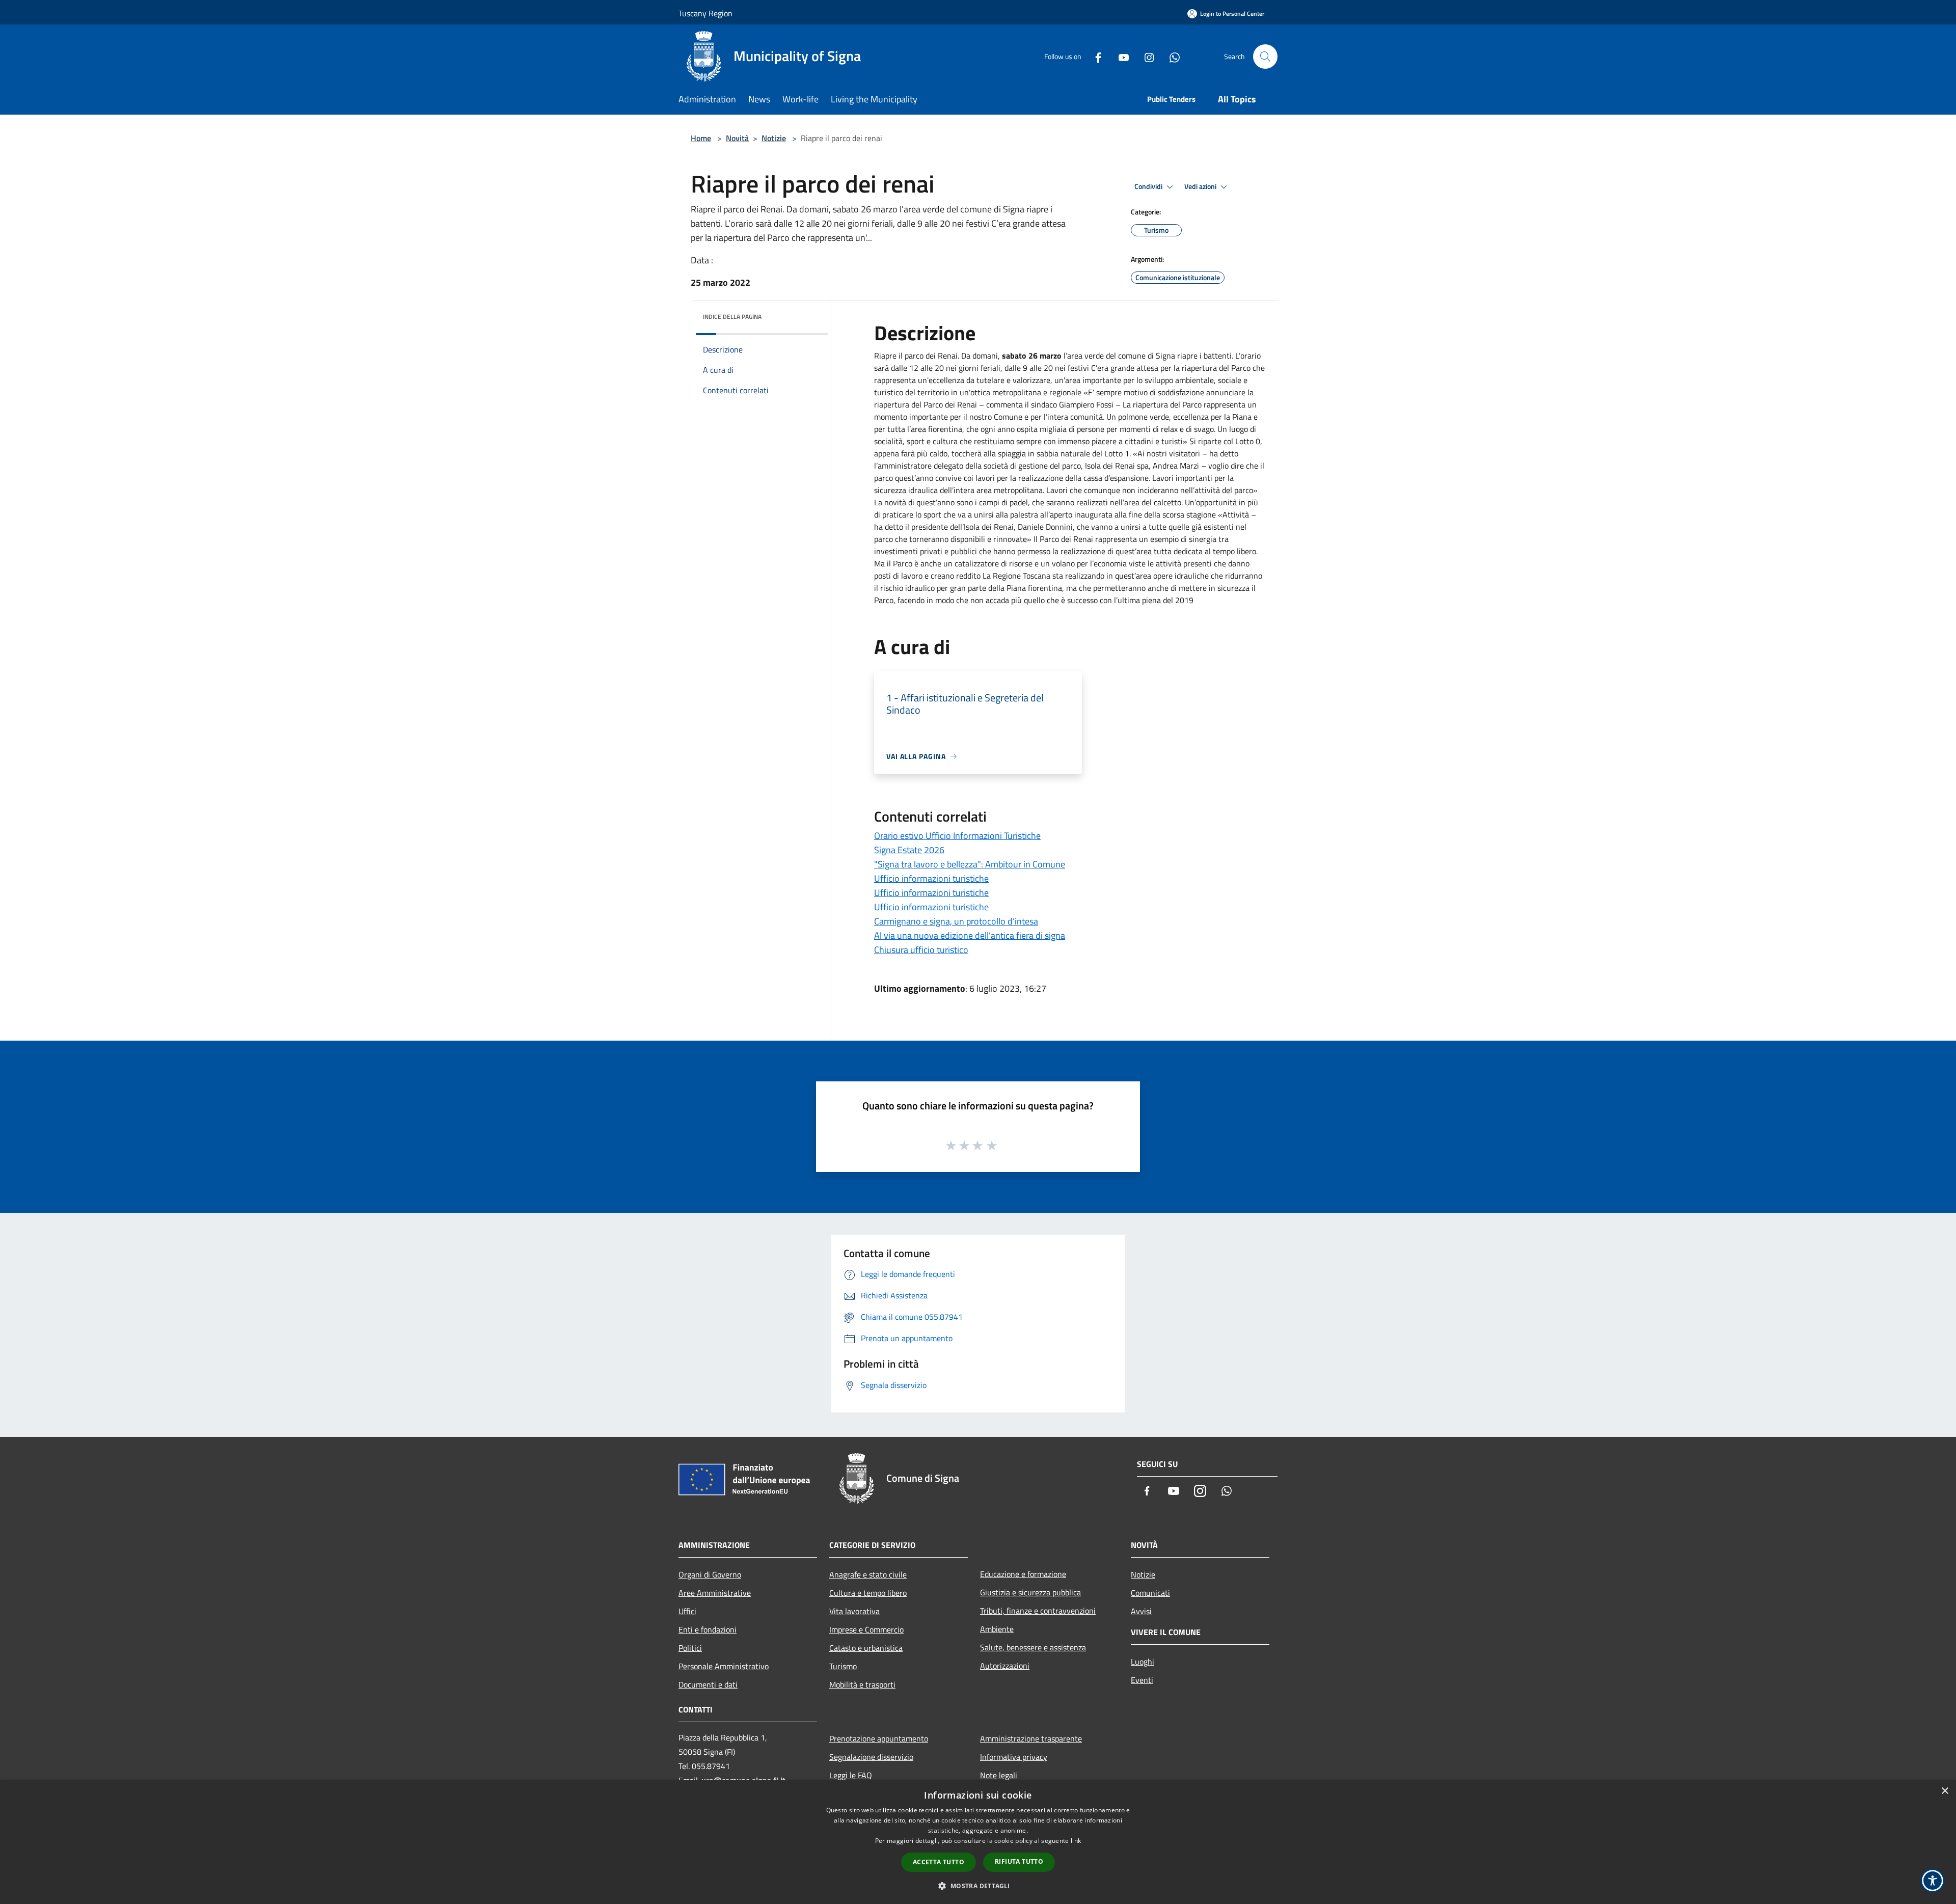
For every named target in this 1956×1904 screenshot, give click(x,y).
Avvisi (1141, 1611)
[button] (978, 1886)
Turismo (843, 1666)
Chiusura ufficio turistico (921, 950)
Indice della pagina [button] (732, 317)
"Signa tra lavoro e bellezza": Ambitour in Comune (970, 864)
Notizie (774, 138)
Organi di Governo (710, 1574)
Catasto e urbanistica (866, 1648)
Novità (737, 138)
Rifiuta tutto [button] (1019, 1861)
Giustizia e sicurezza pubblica (1030, 1592)
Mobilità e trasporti (862, 1684)
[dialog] (978, 1842)
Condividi (1149, 186)
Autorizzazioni (1005, 1666)
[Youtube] (1120, 56)
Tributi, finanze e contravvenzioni (1038, 1611)
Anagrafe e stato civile (868, 1574)
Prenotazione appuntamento (879, 1738)
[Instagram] (1145, 56)
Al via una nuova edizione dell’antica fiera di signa (970, 935)
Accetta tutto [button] (939, 1862)
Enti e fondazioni (708, 1629)
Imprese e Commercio (866, 1629)
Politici (690, 1648)
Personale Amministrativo (724, 1666)
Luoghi (1143, 1662)
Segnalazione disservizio (871, 1757)
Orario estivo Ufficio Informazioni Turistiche (957, 836)
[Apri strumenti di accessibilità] (1933, 1881)
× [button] (1945, 1791)
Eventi (1142, 1680)
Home (701, 138)
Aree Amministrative (715, 1593)
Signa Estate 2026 (909, 850)
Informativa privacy (1014, 1757)
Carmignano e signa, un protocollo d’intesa (956, 921)
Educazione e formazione (1023, 1574)
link (1076, 1841)
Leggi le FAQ (851, 1775)
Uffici (687, 1611)
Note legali (999, 1775)
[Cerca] (1265, 57)
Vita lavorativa (854, 1611)
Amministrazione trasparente (1031, 1738)
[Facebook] (1094, 56)
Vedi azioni (1201, 186)
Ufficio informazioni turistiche (931, 878)
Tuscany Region (705, 13)
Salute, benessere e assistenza (1033, 1647)
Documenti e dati (708, 1684)
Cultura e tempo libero (868, 1593)
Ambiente (997, 1629)
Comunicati (1150, 1593)
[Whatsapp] (1171, 56)
